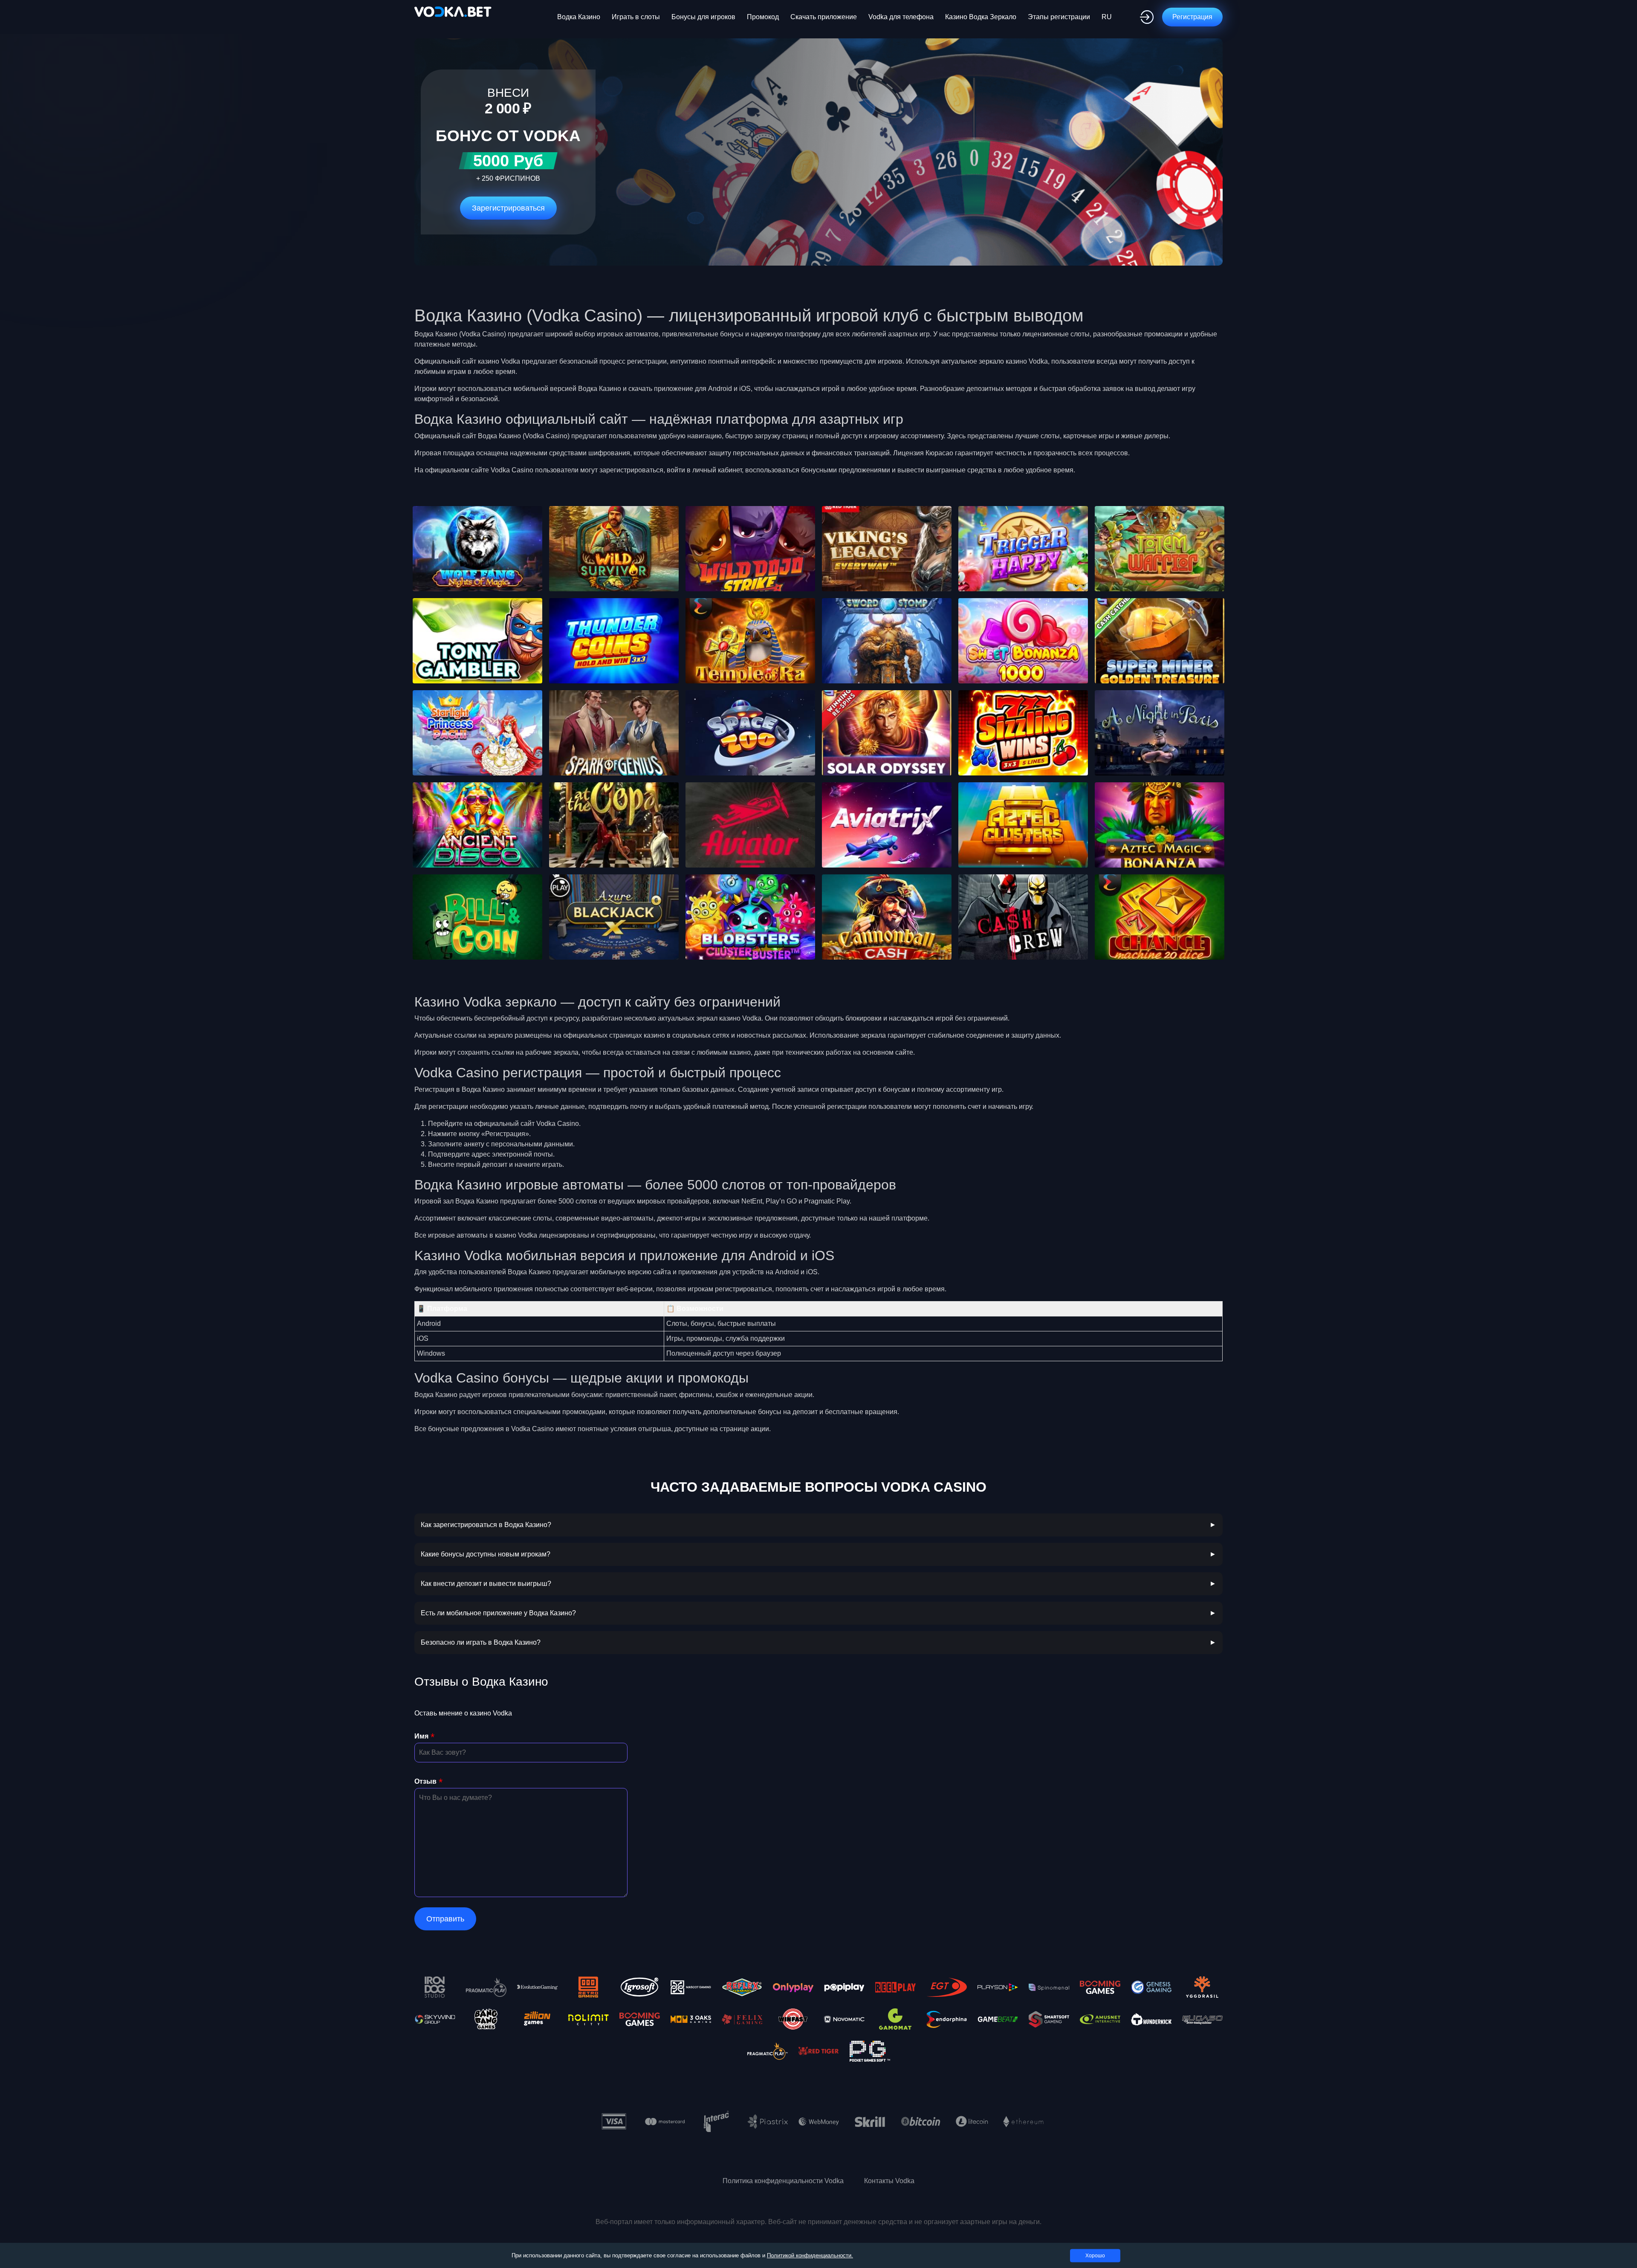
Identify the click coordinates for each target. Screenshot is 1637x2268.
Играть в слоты (636, 17)
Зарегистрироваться (508, 208)
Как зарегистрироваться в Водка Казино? (486, 1525)
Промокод (763, 17)
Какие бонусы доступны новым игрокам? (486, 1554)
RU (1107, 17)
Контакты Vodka (889, 2181)
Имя (421, 1736)
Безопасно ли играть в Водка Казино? (481, 1642)
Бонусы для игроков (703, 17)
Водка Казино (579, 17)
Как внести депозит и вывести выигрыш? (486, 1584)
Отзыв (425, 1781)
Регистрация (1192, 17)
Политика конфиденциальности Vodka (783, 2181)
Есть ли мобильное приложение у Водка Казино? (498, 1613)
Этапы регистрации (1059, 17)
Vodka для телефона (901, 17)
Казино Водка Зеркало (981, 17)
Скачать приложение (824, 17)
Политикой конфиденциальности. (810, 2255)
